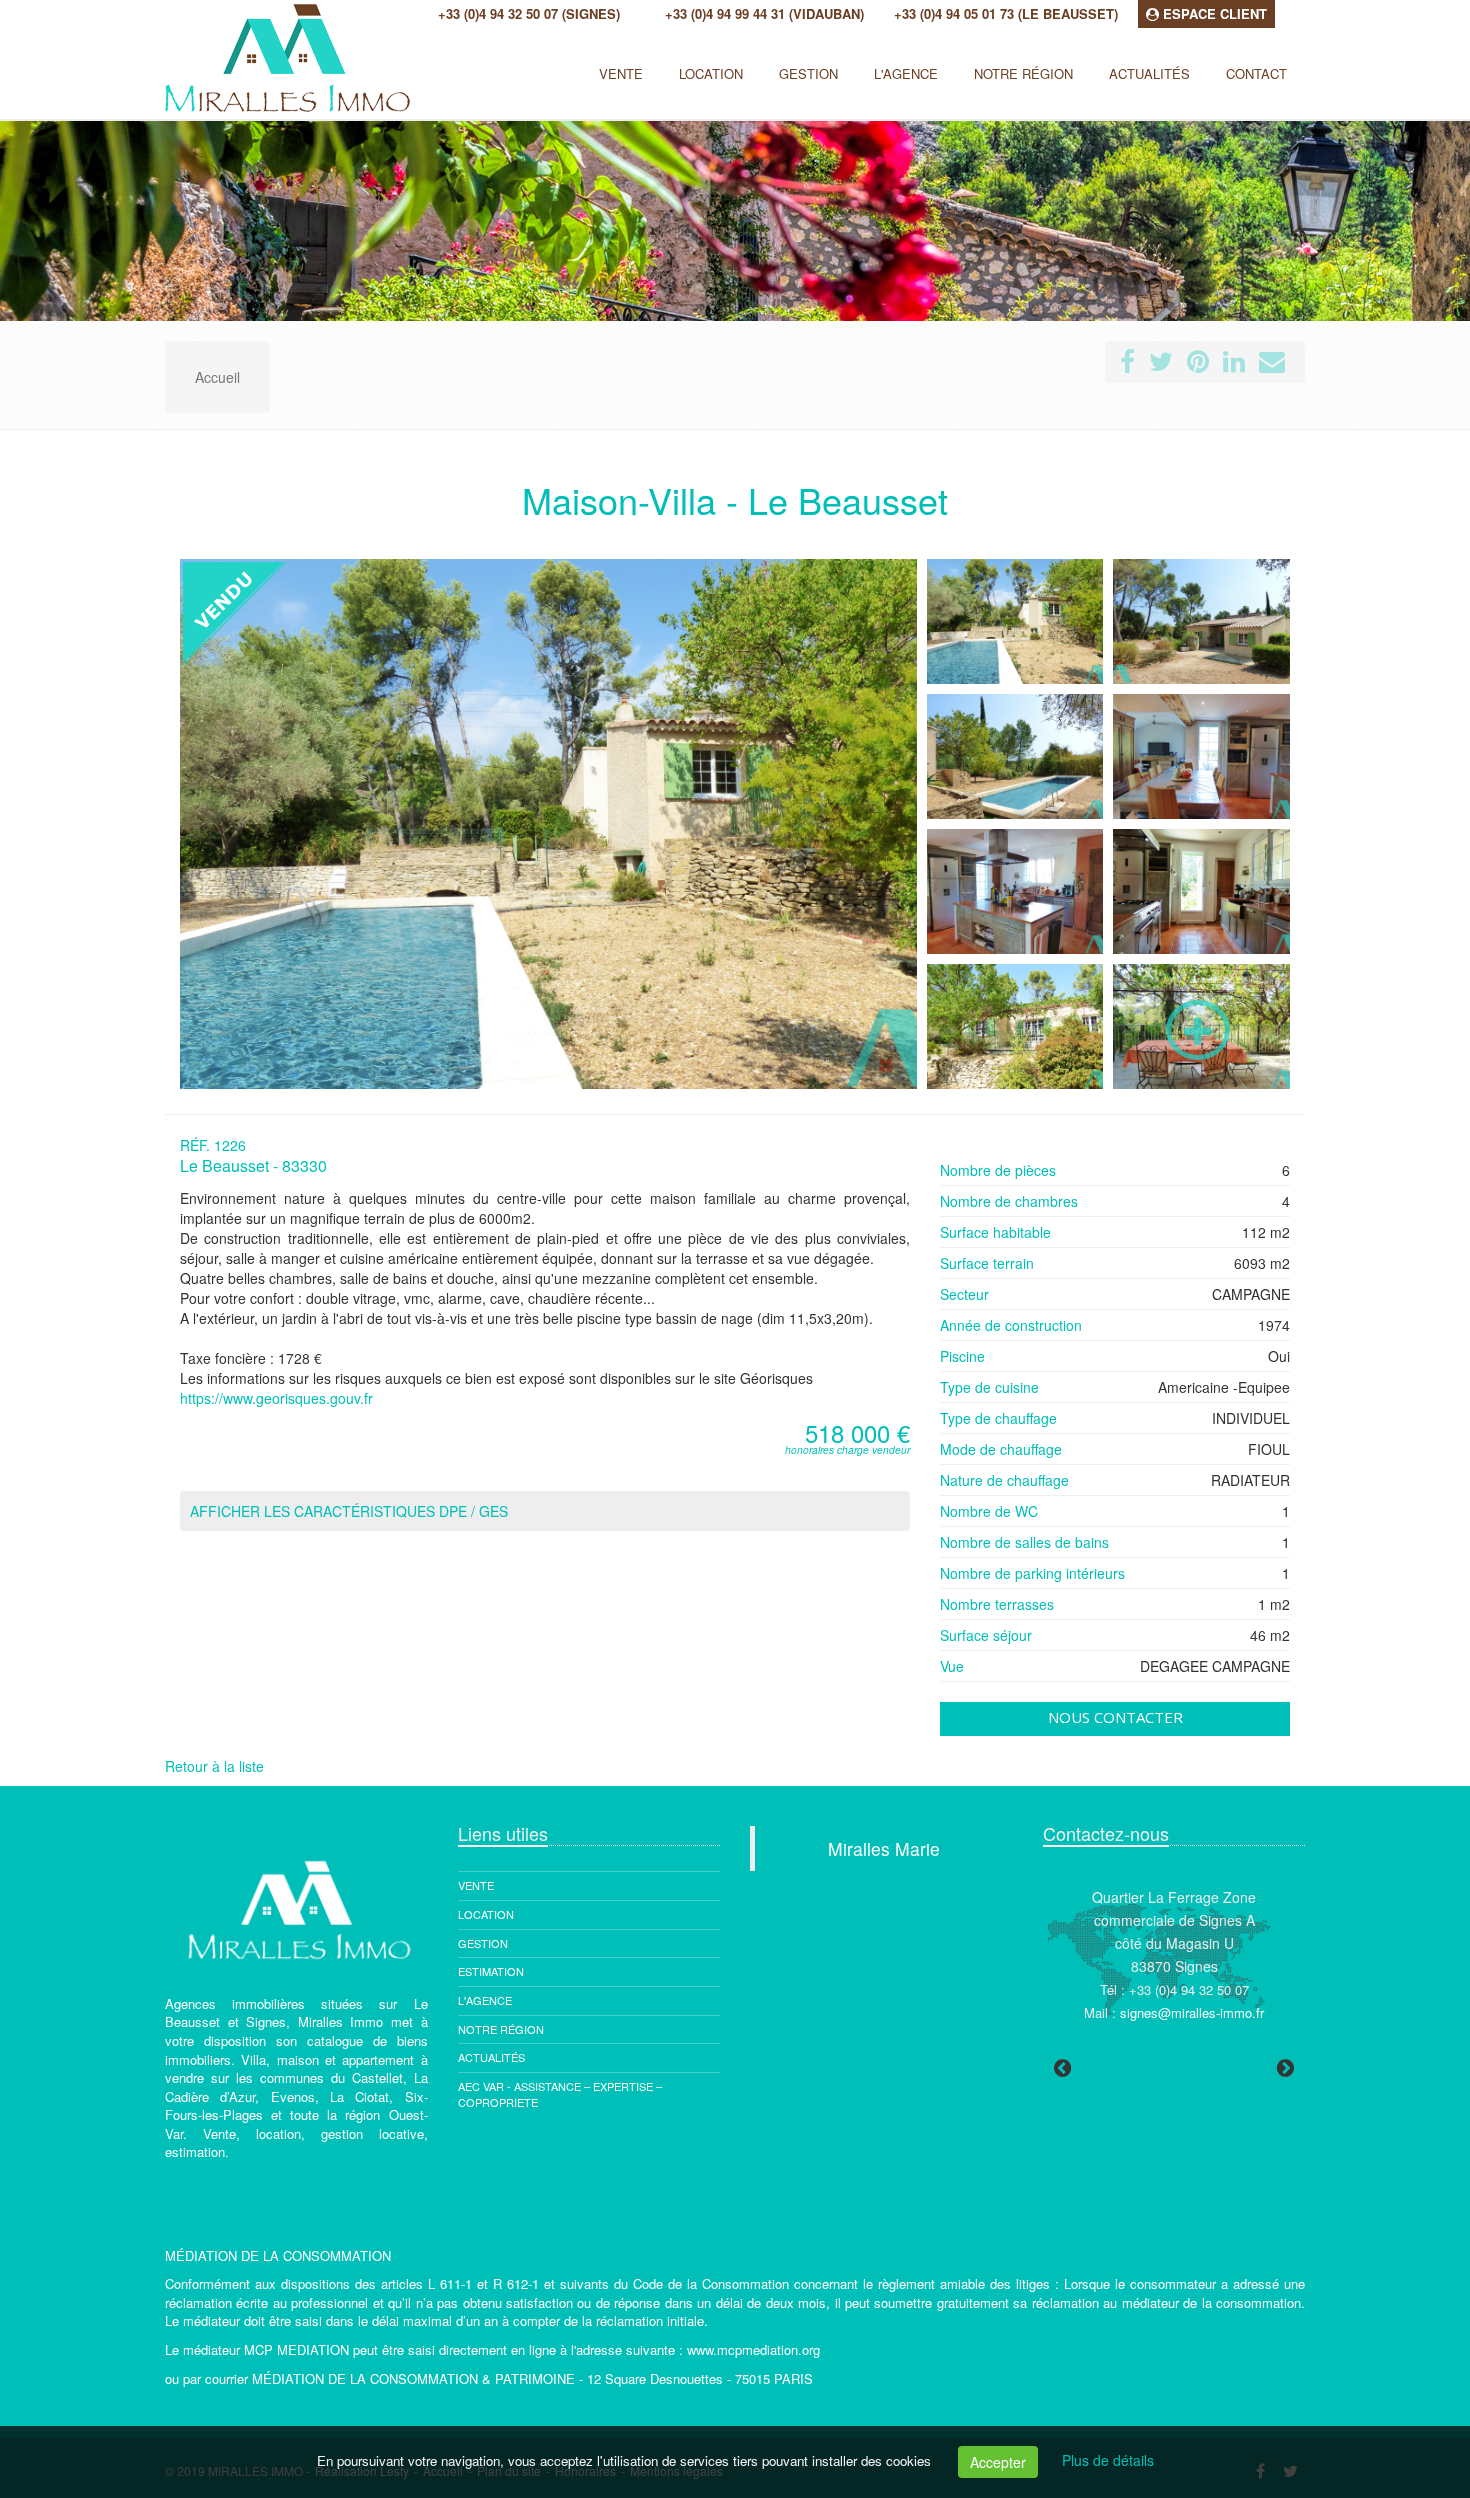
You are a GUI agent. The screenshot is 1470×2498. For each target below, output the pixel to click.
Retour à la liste (214, 1766)
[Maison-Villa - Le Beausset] (1015, 621)
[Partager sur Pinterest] (1198, 365)
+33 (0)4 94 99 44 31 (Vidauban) (764, 13)
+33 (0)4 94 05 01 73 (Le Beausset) (1006, 13)
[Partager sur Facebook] (1127, 365)
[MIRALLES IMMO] (162, 65)
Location (711, 73)
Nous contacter (1115, 1717)
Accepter (998, 2462)
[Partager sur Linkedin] (1234, 365)
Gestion (483, 1943)
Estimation (491, 1971)
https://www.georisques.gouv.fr (276, 1398)
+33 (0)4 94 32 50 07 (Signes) (529, 13)
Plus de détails (1108, 2460)
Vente (621, 73)
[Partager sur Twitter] (1161, 365)
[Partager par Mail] (1272, 365)
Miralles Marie (884, 1848)
